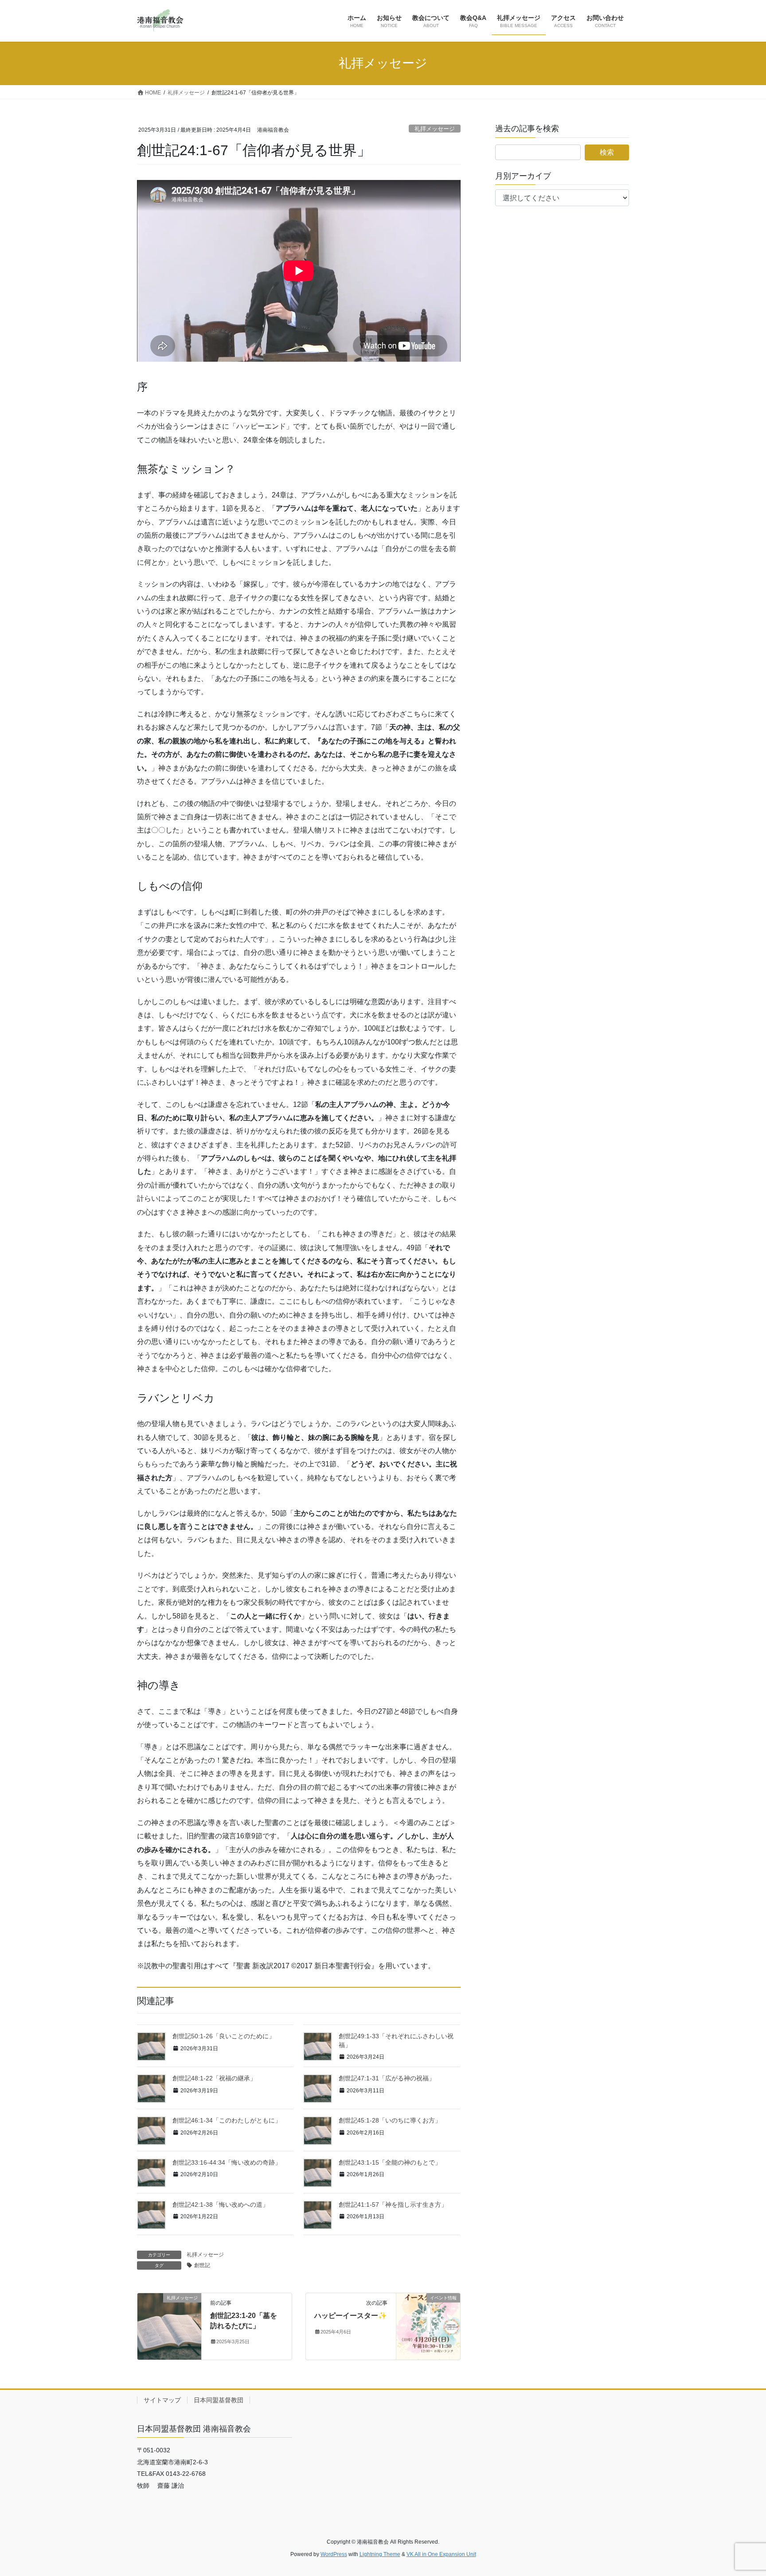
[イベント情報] (428, 2326)
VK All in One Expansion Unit (441, 2554)
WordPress (334, 2554)
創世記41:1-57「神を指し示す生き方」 (393, 2205)
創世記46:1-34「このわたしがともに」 (227, 2120)
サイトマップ (162, 2400)
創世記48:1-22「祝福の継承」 (214, 2078)
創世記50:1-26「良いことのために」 (224, 2036)
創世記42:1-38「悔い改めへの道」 (221, 2205)
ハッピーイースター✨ (351, 2316)
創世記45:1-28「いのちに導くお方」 (390, 2120)
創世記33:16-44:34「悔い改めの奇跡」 (227, 2162)
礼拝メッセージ (435, 129)
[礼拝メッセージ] (169, 2326)
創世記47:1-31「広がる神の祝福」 (387, 2078)
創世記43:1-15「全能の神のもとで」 (390, 2162)
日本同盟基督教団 (219, 2400)
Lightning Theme (380, 2554)
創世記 (202, 2265)
